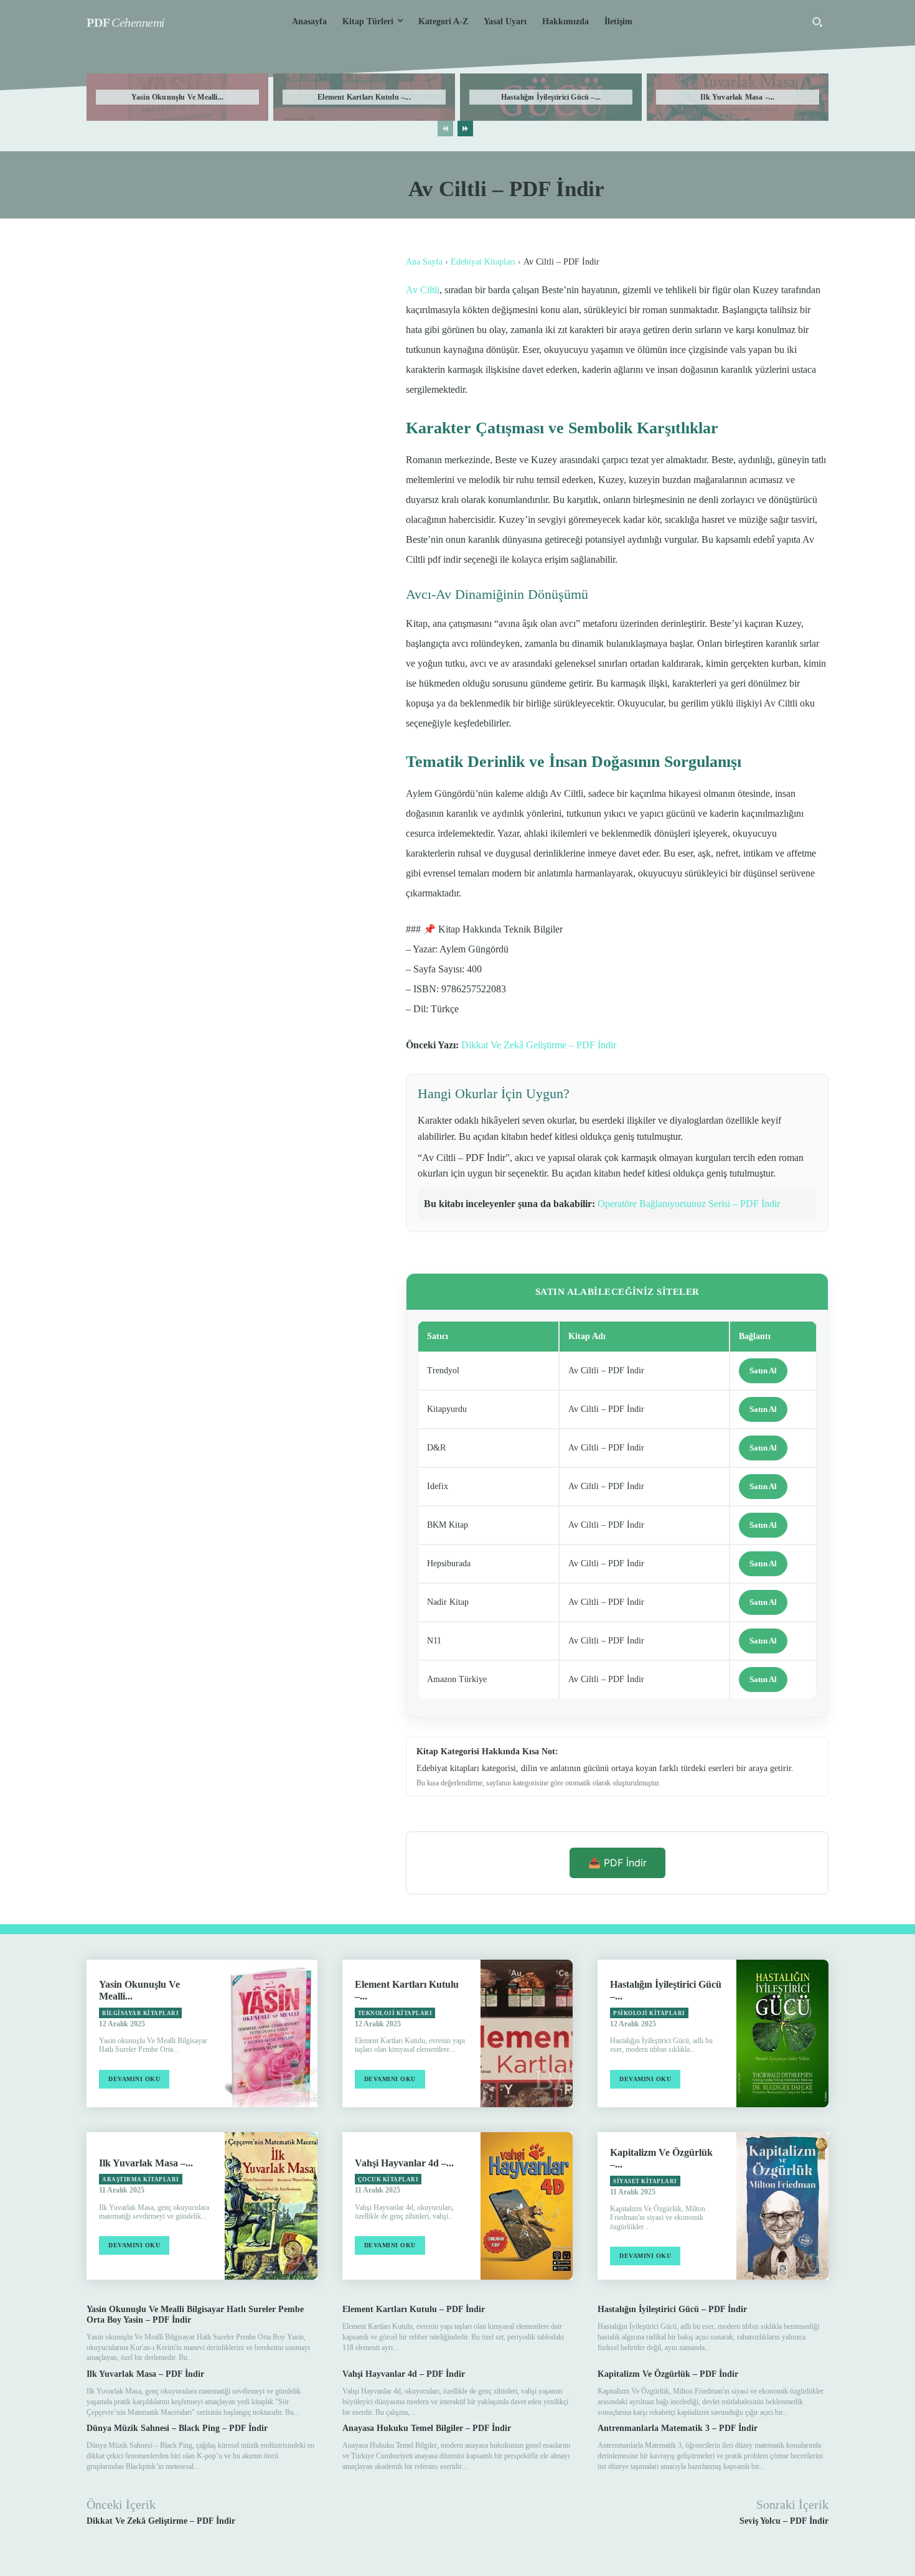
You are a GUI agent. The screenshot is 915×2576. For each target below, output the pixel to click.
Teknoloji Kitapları (395, 2013)
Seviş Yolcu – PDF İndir (784, 2521)
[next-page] (465, 129)
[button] (817, 22)
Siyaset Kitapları (645, 2181)
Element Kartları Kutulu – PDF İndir (414, 2309)
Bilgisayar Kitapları (140, 2013)
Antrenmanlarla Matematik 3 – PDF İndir (678, 2428)
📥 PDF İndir (617, 1863)
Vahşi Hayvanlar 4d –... (404, 2163)
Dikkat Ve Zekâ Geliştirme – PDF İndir (539, 1045)
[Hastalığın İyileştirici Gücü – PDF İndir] (782, 2033)
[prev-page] (445, 129)
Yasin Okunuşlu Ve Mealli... (177, 97)
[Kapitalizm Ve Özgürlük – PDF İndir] (782, 2206)
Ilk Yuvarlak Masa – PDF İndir (145, 2374)
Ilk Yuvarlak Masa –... (737, 97)
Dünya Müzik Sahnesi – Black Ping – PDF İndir (177, 2428)
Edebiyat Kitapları (483, 262)
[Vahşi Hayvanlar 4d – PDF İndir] (527, 2206)
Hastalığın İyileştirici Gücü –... (551, 97)
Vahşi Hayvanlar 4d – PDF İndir (404, 2374)
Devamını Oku (134, 2079)
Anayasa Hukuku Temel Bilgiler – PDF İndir (427, 2428)
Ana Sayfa (424, 262)
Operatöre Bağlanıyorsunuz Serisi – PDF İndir (689, 1204)
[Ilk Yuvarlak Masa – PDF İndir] (271, 2206)
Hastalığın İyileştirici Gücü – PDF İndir (672, 2309)
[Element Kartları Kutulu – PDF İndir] (527, 2033)
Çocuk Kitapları (388, 2179)
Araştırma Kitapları (141, 2179)
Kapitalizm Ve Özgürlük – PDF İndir (668, 2374)
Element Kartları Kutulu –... (364, 97)
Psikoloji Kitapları (649, 2013)
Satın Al (763, 1370)
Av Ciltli (423, 290)
